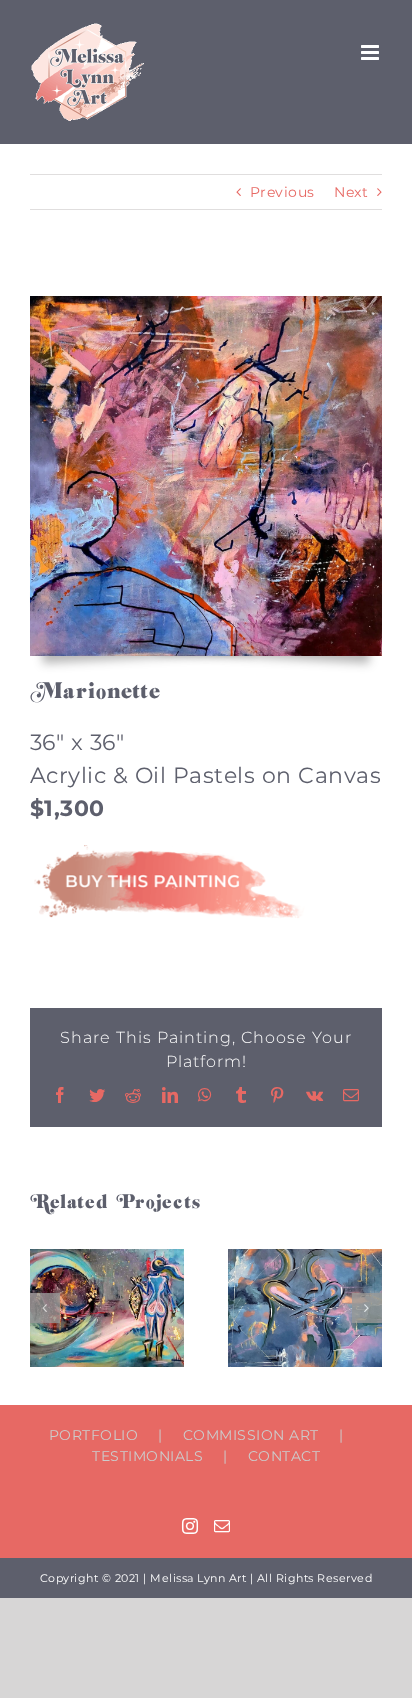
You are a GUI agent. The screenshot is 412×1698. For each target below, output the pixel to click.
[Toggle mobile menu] (372, 52)
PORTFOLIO (94, 1435)
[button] (45, 1308)
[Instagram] (190, 1526)
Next (351, 192)
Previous (282, 192)
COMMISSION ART (251, 1435)
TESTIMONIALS (147, 1456)
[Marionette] (206, 303)
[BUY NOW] (167, 852)
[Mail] (222, 1526)
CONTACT (284, 1456)
